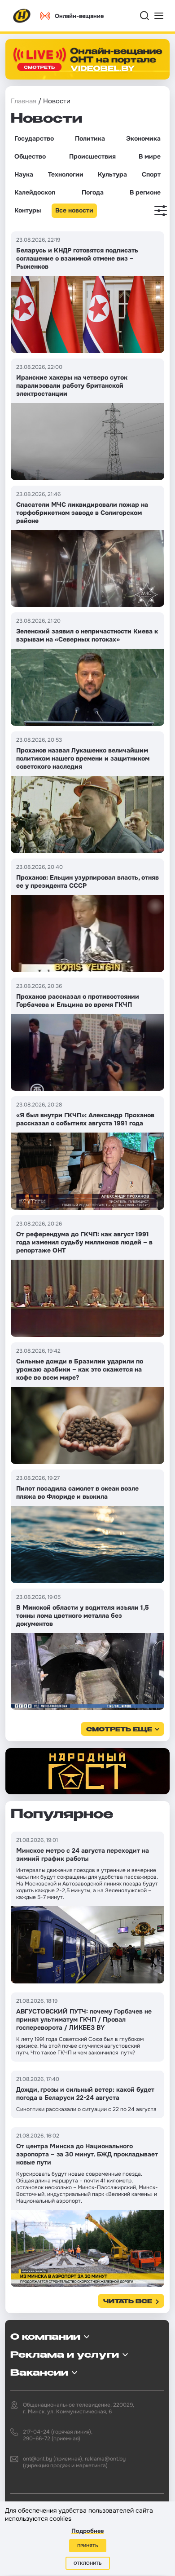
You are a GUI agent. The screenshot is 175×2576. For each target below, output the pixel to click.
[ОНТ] (22, 16)
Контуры (28, 210)
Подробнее (87, 2531)
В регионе (145, 192)
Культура (112, 174)
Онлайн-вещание (79, 16)
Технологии (66, 174)
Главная (24, 101)
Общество (30, 156)
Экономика (143, 138)
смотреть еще (119, 1730)
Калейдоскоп (35, 192)
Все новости (74, 210)
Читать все (128, 2302)
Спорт (151, 174)
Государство (34, 138)
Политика (90, 138)
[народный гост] (87, 1771)
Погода (93, 192)
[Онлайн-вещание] (87, 59)
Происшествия (92, 156)
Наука (24, 174)
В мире (150, 156)
